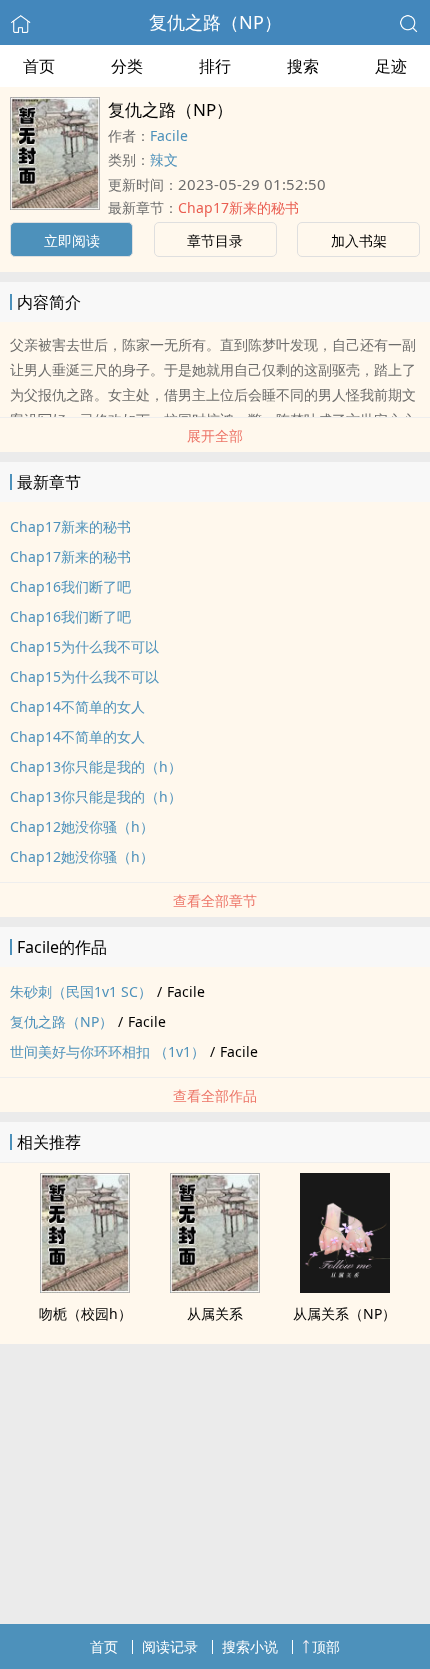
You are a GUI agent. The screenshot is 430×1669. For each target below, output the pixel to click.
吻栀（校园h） (85, 1313)
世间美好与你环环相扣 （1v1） (107, 1051)
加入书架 (359, 240)
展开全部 (215, 435)
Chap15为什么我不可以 (84, 646)
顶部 (326, 1646)
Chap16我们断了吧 (70, 586)
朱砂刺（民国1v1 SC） (81, 991)
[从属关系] (215, 1287)
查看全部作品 (215, 1095)
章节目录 (215, 240)
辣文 (164, 159)
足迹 (391, 66)
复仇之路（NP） (215, 22)
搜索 (303, 66)
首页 (39, 66)
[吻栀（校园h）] (85, 1287)
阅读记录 (170, 1646)
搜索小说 (250, 1646)
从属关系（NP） (344, 1313)
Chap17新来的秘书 (238, 207)
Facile (169, 135)
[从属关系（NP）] (345, 1287)
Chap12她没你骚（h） (82, 826)
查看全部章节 (215, 900)
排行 (215, 66)
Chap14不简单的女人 (77, 706)
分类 (127, 66)
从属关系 (215, 1313)
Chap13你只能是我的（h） (96, 766)
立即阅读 (72, 240)
